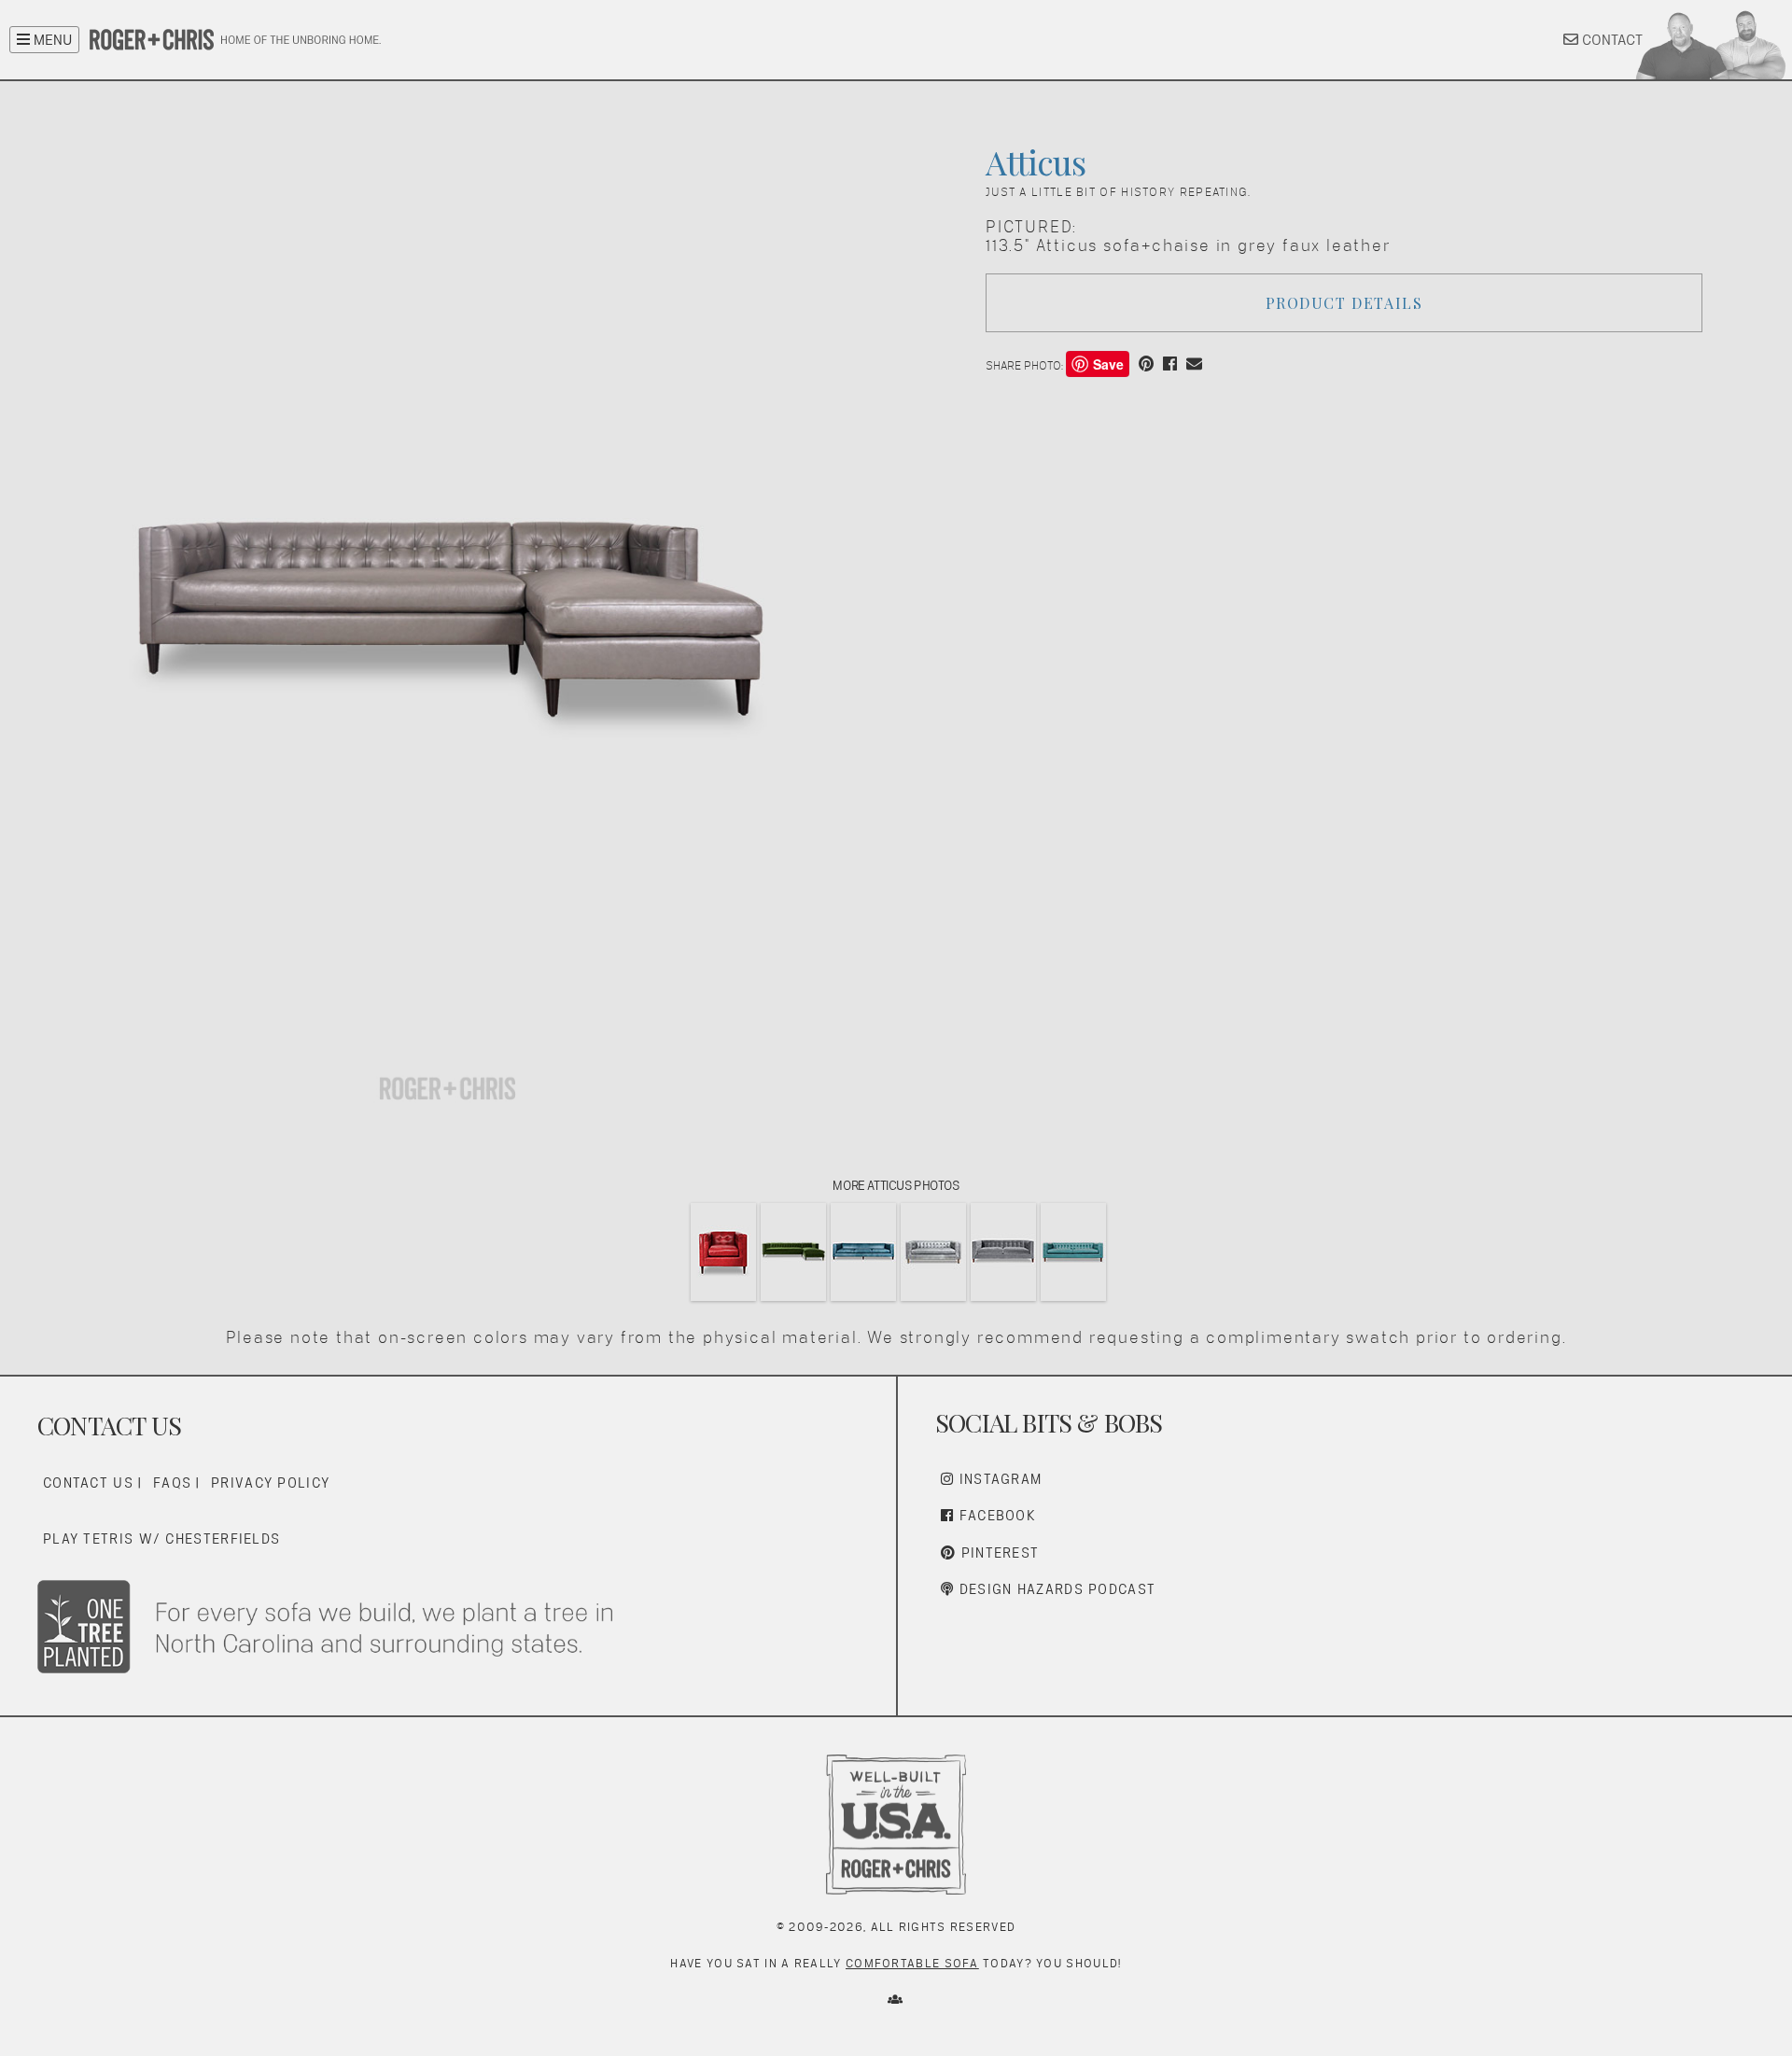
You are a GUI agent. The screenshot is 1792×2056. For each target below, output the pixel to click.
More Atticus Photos (896, 1185)
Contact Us (88, 1483)
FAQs (172, 1483)
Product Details (1344, 303)
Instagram (998, 1479)
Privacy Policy (270, 1483)
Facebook (995, 1515)
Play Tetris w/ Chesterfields (161, 1539)
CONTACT (1610, 40)
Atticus (1035, 161)
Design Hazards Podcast (1055, 1589)
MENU (51, 40)
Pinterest (997, 1552)
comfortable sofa (912, 1963)
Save (1108, 364)
